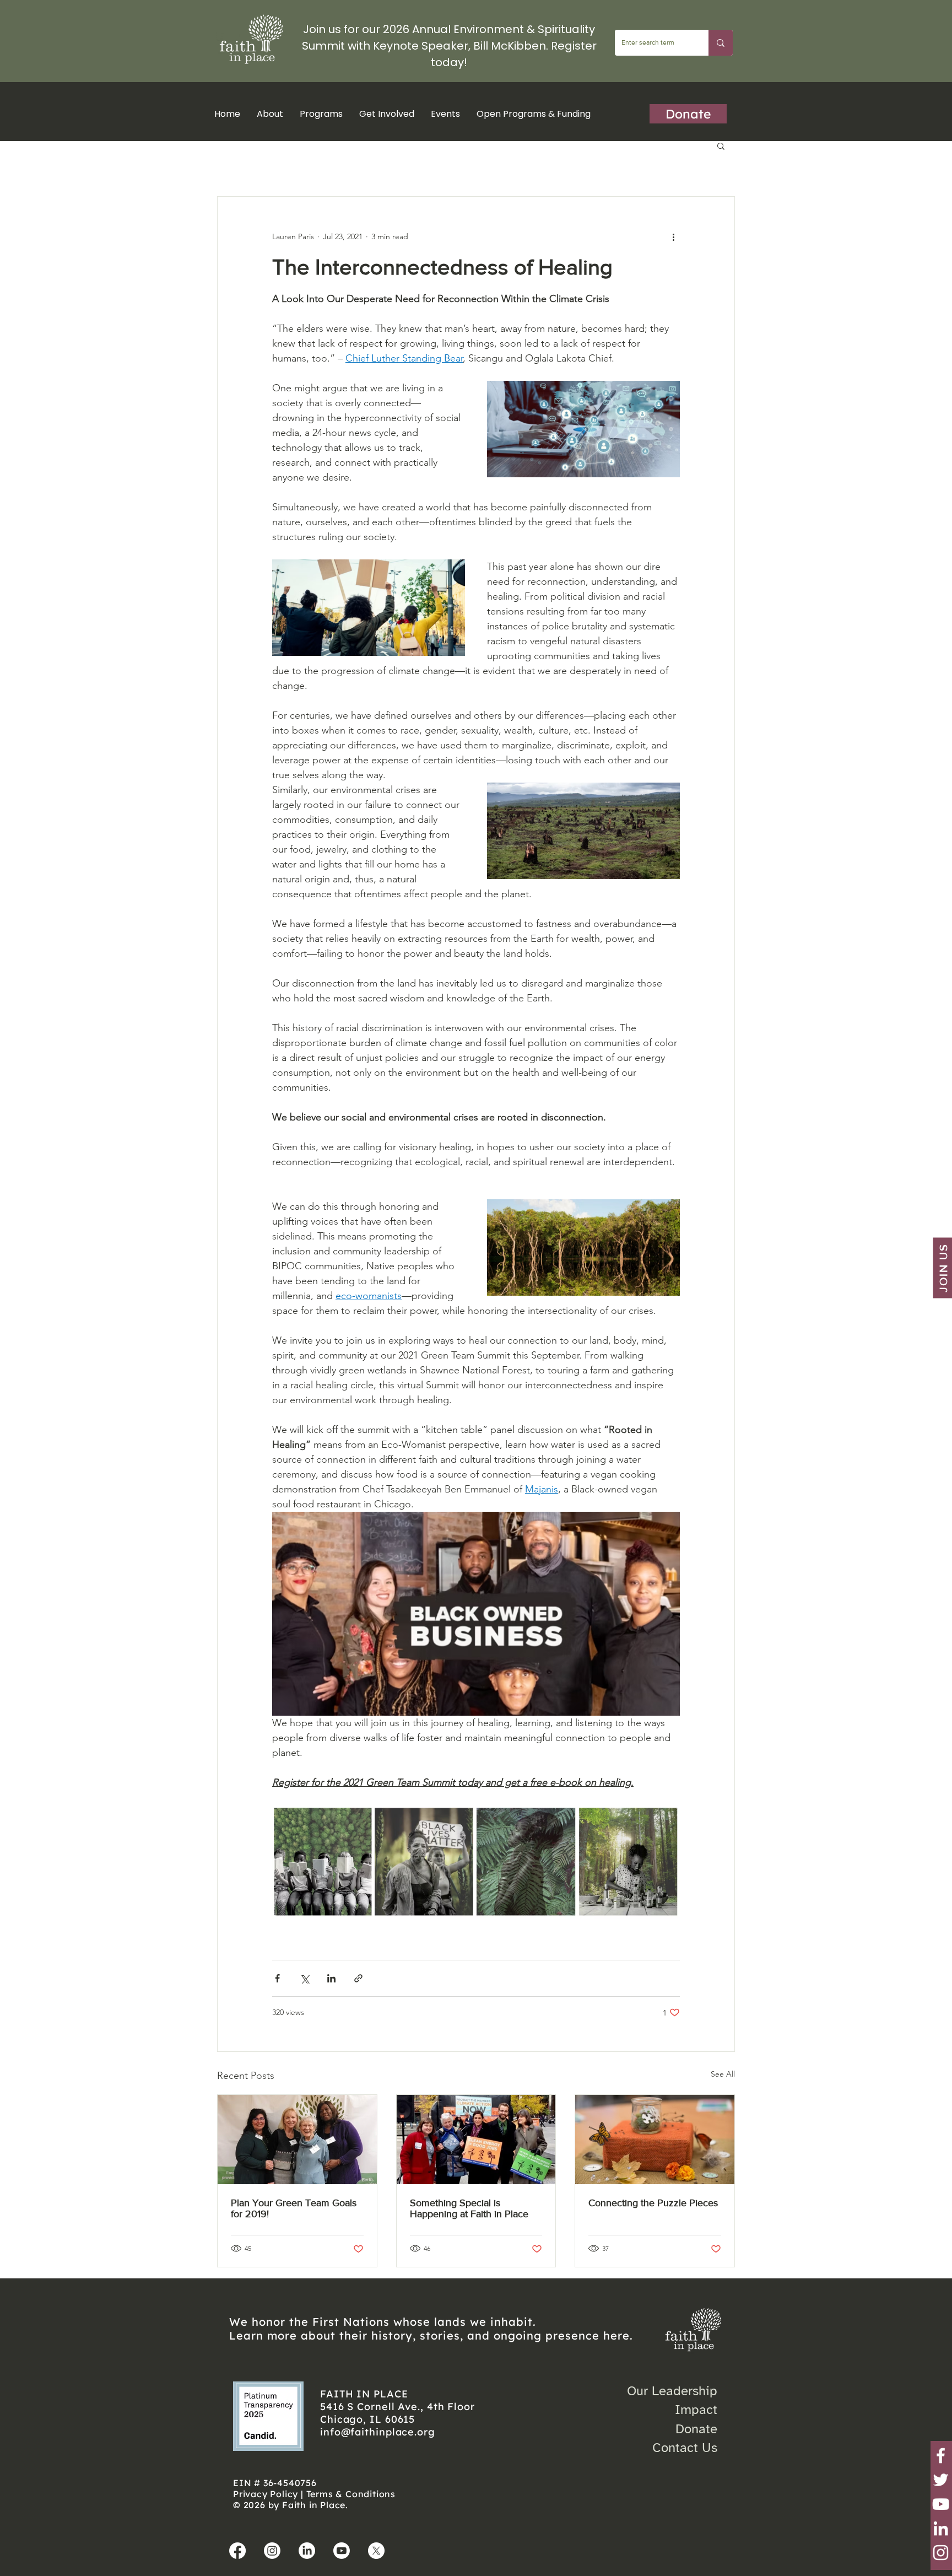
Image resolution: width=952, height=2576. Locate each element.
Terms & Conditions (351, 2494)
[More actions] (673, 236)
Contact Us (685, 2448)
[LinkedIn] (941, 2528)
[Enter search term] (721, 43)
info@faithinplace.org (378, 2432)
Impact (696, 2410)
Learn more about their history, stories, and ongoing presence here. (431, 2335)
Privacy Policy (266, 2494)
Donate (696, 2429)
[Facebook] (941, 2456)
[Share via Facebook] (277, 1978)
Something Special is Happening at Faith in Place (469, 2208)
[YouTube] (941, 2504)
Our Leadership (672, 2391)
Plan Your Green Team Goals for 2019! (294, 2208)
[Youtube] (342, 2551)
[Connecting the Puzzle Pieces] (655, 2140)
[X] (376, 2551)
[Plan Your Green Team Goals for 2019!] (297, 2140)
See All (723, 2074)
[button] (321, 114)
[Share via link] (358, 1978)
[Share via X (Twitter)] (304, 1978)
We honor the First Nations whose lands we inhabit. (383, 2322)
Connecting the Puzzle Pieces (653, 2203)
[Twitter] (941, 2480)
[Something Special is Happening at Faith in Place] (476, 2140)
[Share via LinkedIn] (331, 1978)
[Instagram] (941, 2553)
